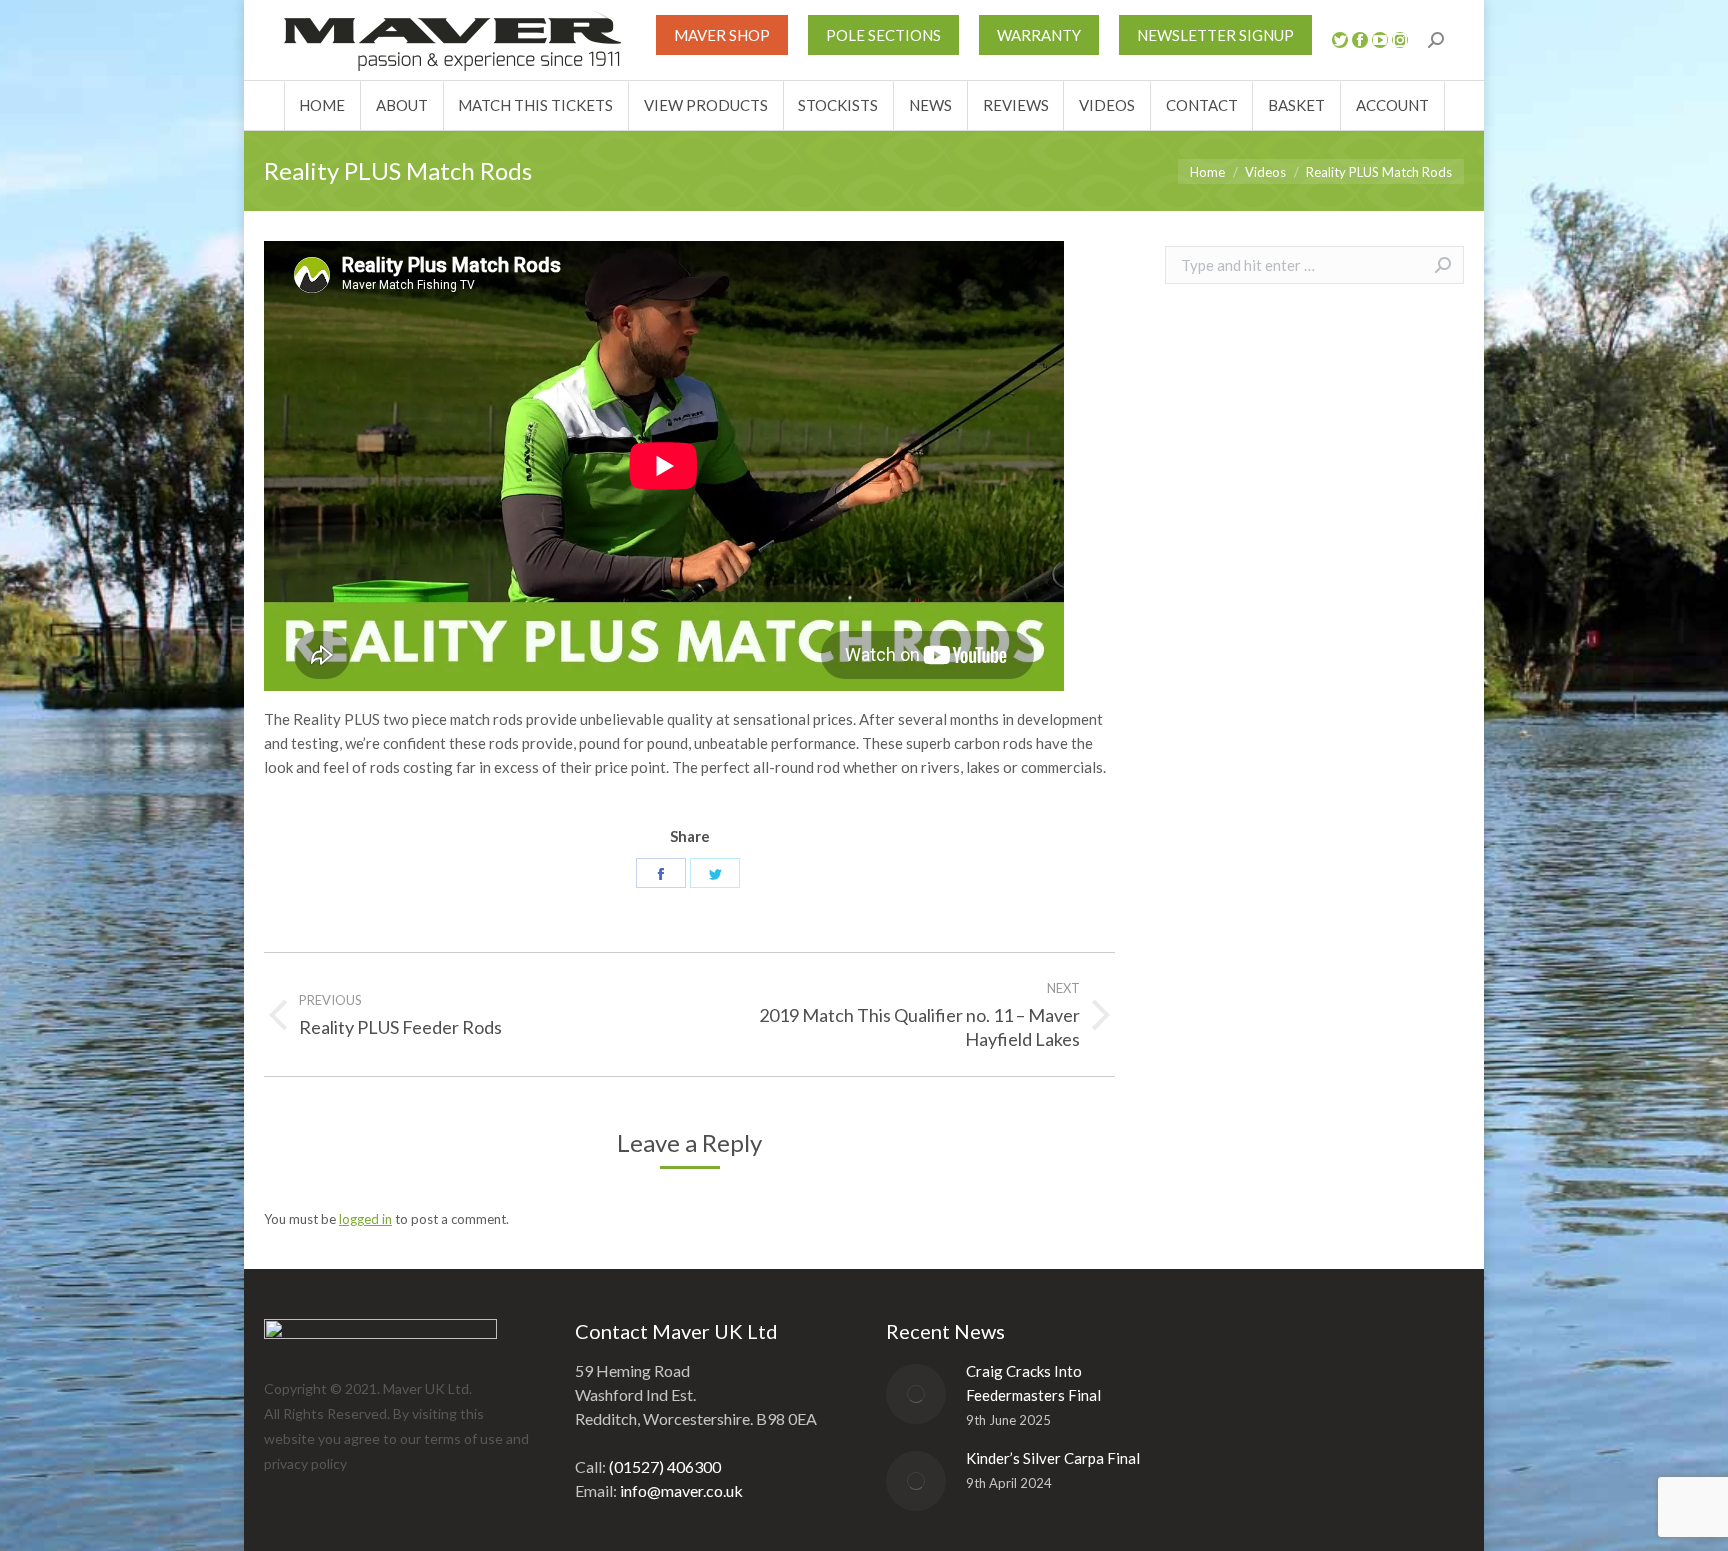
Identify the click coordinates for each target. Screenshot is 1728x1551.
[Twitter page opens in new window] (1340, 40)
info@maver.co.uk (681, 1490)
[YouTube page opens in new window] (1380, 40)
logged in (365, 1219)
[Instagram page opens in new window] (1400, 40)
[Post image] (916, 1394)
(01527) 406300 (665, 1466)
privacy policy (305, 1463)
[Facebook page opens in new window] (1360, 40)
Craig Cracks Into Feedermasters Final (1033, 1383)
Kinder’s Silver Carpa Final (1053, 1458)
